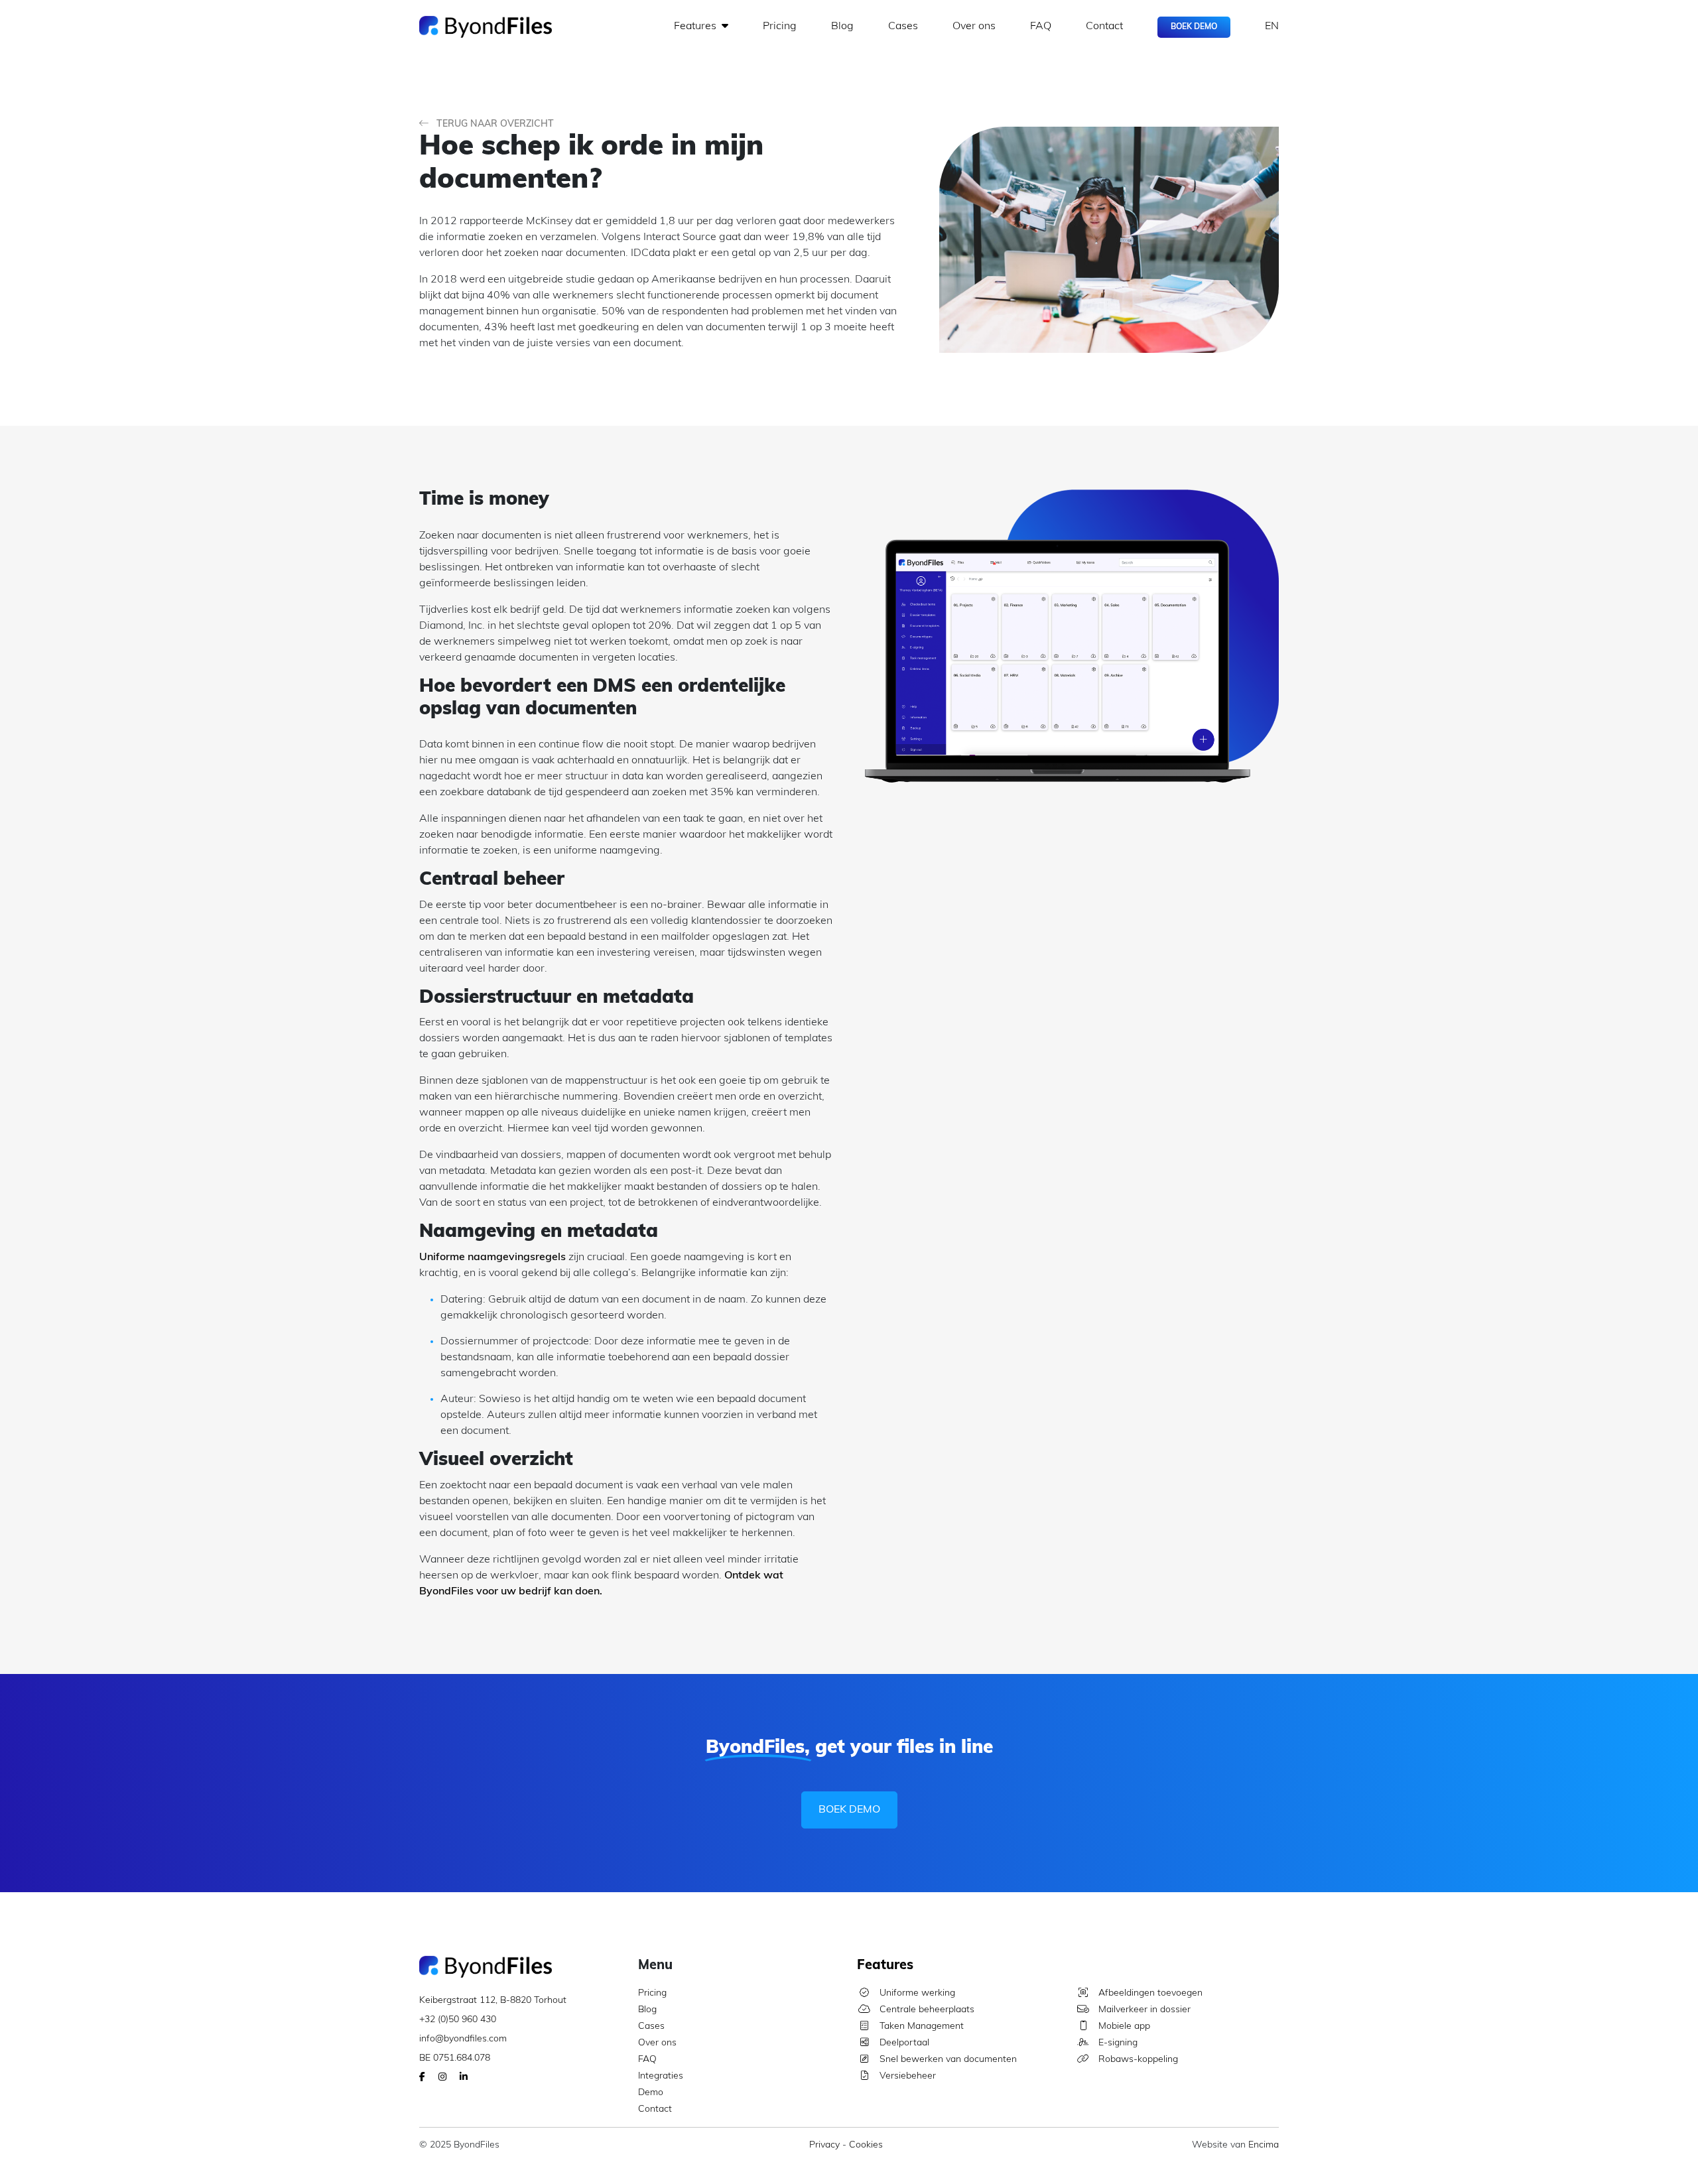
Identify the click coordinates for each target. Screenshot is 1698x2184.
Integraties (661, 2076)
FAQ (1041, 27)
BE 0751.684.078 (455, 2058)
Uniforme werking (916, 1993)
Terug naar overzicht (494, 124)
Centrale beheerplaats (926, 2010)
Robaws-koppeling (1137, 2060)
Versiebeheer (906, 2076)
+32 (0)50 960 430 (458, 2020)
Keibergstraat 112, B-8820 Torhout (493, 2001)
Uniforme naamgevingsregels (492, 1257)
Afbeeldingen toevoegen (1149, 1993)
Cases (903, 27)
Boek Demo (1194, 27)
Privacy (824, 2145)
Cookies (866, 2145)
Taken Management (920, 2026)
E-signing (1117, 2043)
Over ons (974, 27)
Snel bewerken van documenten (947, 2060)
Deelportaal (903, 2043)
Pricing (780, 27)
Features (696, 27)
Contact (1104, 27)
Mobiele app (1123, 2026)
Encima (1264, 2145)
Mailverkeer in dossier (1143, 2010)
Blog (842, 27)
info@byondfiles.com (463, 2039)
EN (1272, 27)
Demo (651, 2093)
